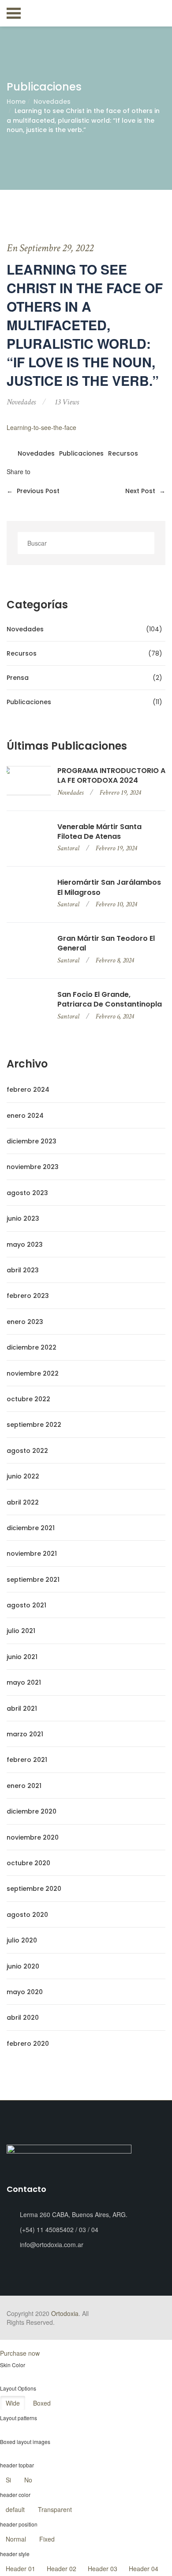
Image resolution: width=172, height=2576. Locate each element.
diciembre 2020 (32, 1811)
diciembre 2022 (32, 1347)
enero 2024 (25, 1116)
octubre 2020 (28, 1863)
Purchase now (20, 2353)
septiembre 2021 (33, 1580)
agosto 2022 (27, 1451)
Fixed (47, 2539)
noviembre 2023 (33, 1167)
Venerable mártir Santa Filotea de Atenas (99, 832)
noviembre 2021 (32, 1554)
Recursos (123, 454)
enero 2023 (25, 1322)
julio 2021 (21, 1631)
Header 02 (62, 2568)
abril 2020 (23, 2018)
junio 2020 (23, 1966)
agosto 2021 (26, 1605)
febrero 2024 (28, 1090)
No (28, 2480)
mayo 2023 (25, 1245)
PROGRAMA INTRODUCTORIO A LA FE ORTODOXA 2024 (111, 776)
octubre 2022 (28, 1399)
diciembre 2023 (32, 1141)
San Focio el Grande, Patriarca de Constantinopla (110, 999)
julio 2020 (22, 1940)
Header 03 (103, 2568)
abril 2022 (23, 1502)
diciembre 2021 (31, 1528)
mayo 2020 (25, 1992)
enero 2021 (24, 1786)
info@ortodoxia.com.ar (52, 2244)
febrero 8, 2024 (115, 960)
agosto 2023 (27, 1193)
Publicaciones (81, 454)
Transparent (55, 2509)
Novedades (52, 102)
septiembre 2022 (34, 1425)
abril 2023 (23, 1270)
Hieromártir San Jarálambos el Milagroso (109, 887)
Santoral (68, 848)
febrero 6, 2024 (115, 1016)
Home (16, 102)
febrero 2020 (28, 2044)
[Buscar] (145, 543)
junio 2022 (23, 1476)
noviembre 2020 (33, 1837)
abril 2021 (22, 1709)
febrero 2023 (28, 1296)
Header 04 (144, 2568)
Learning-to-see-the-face (41, 427)
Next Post (145, 491)
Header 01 (21, 2568)
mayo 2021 (24, 1682)
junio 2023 (23, 1218)
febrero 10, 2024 (116, 904)
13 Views (67, 402)
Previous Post (33, 491)
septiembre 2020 (34, 1889)
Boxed (42, 2403)
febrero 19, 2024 (120, 793)
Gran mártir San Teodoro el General (106, 943)
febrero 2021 (27, 1760)
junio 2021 (22, 1657)
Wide (13, 2403)
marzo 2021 (25, 1734)
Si (8, 2480)
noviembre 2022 (33, 1373)
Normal (16, 2539)
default (15, 2509)
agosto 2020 (27, 1915)
